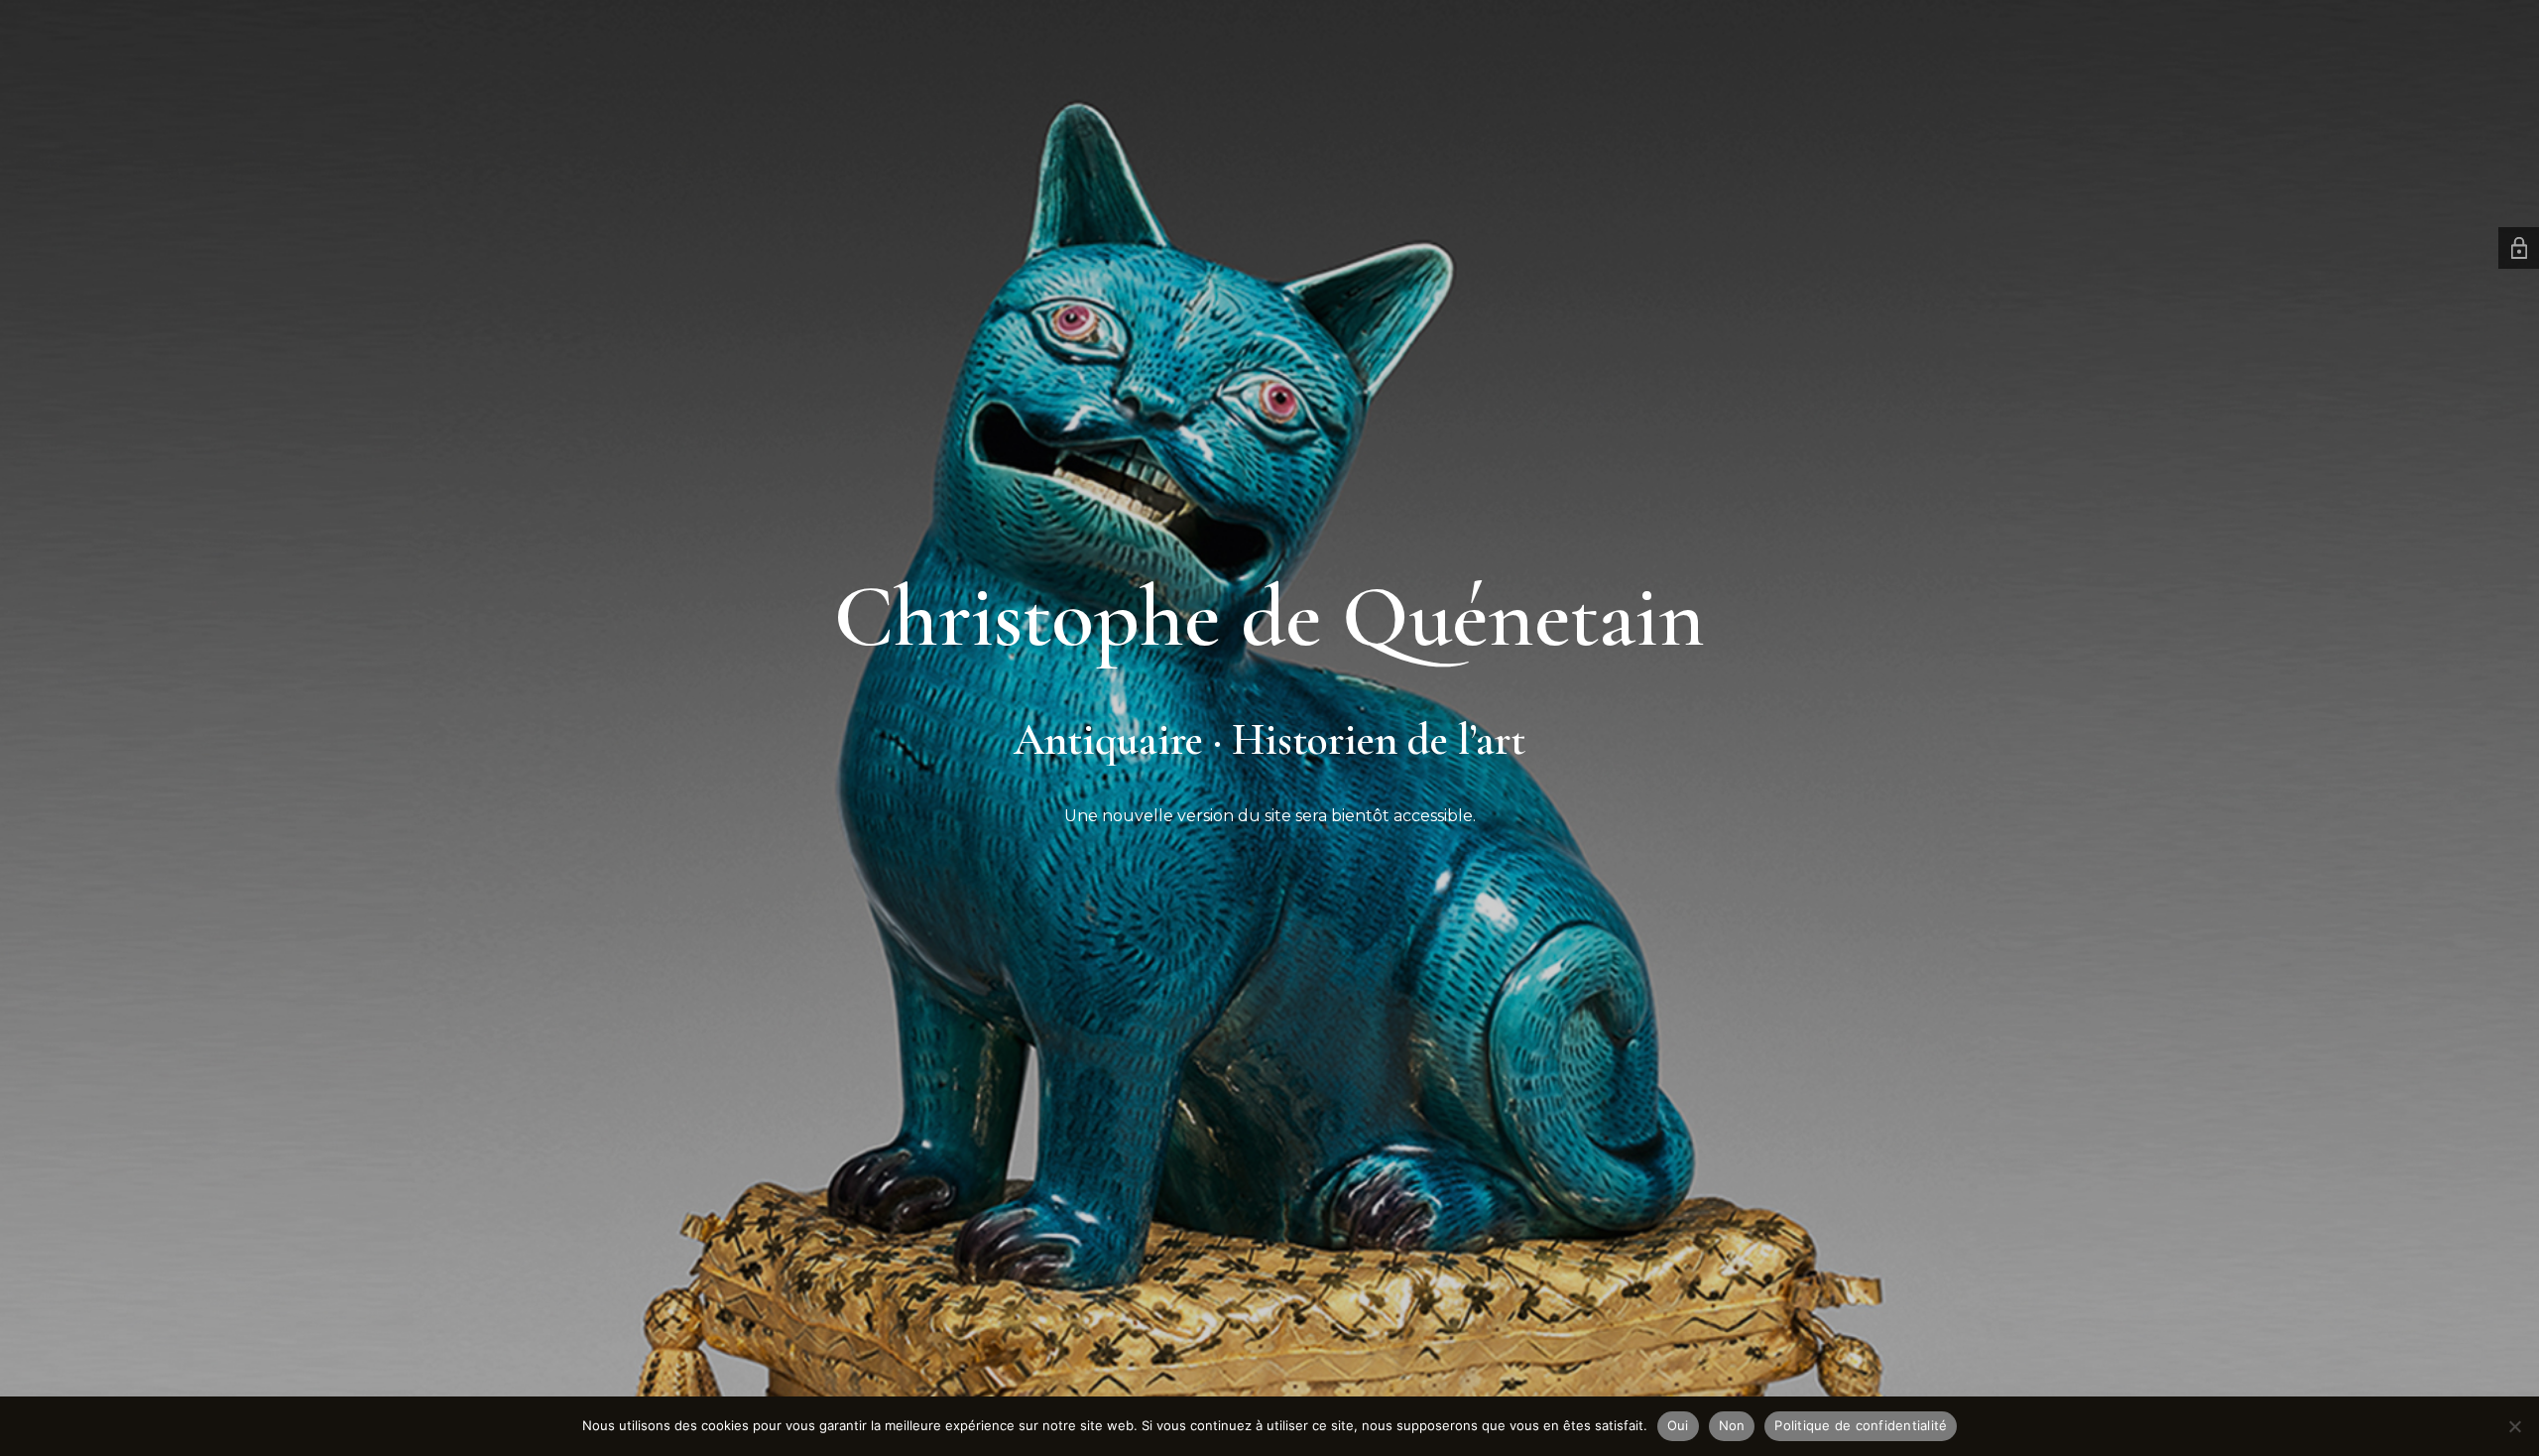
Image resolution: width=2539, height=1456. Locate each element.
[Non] (2514, 1426)
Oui (1678, 1425)
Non (1732, 1425)
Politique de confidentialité (1861, 1425)
